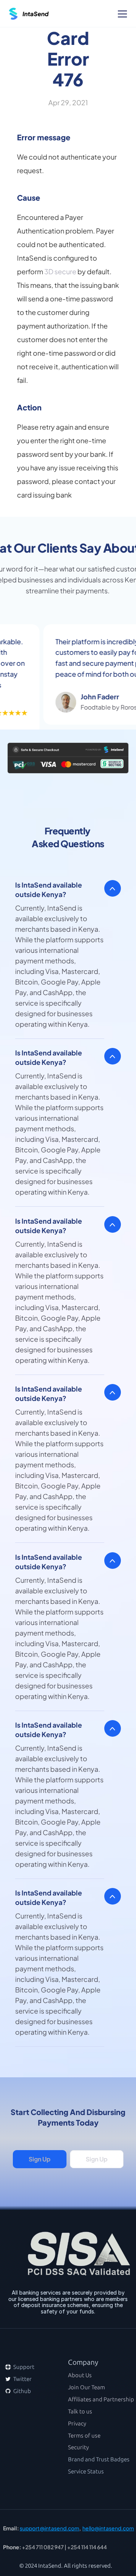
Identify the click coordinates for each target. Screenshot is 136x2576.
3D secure (60, 271)
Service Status (86, 2472)
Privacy (77, 2424)
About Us (80, 2375)
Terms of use (84, 2436)
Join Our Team (87, 2387)
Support (23, 2367)
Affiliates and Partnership (101, 2399)
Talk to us (80, 2412)
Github (22, 2391)
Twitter (22, 2379)
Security (78, 2447)
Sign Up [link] (39, 2159)
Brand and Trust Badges (99, 2459)
